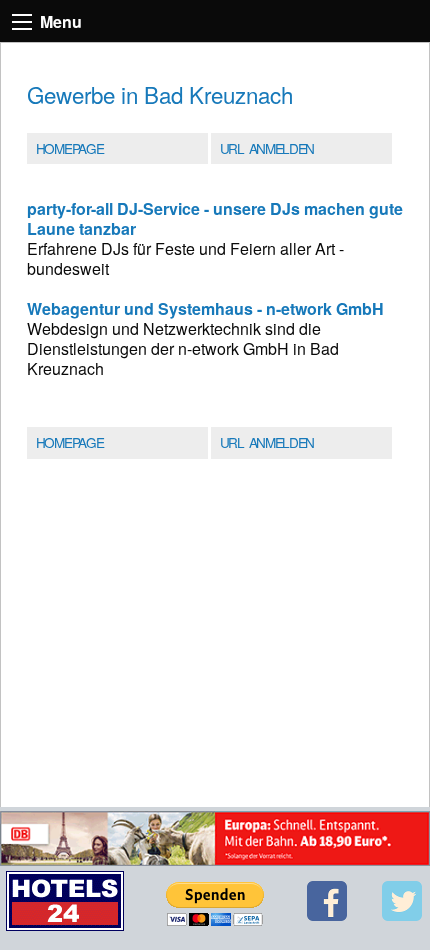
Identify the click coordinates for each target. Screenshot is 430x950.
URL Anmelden (267, 148)
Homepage (69, 148)
